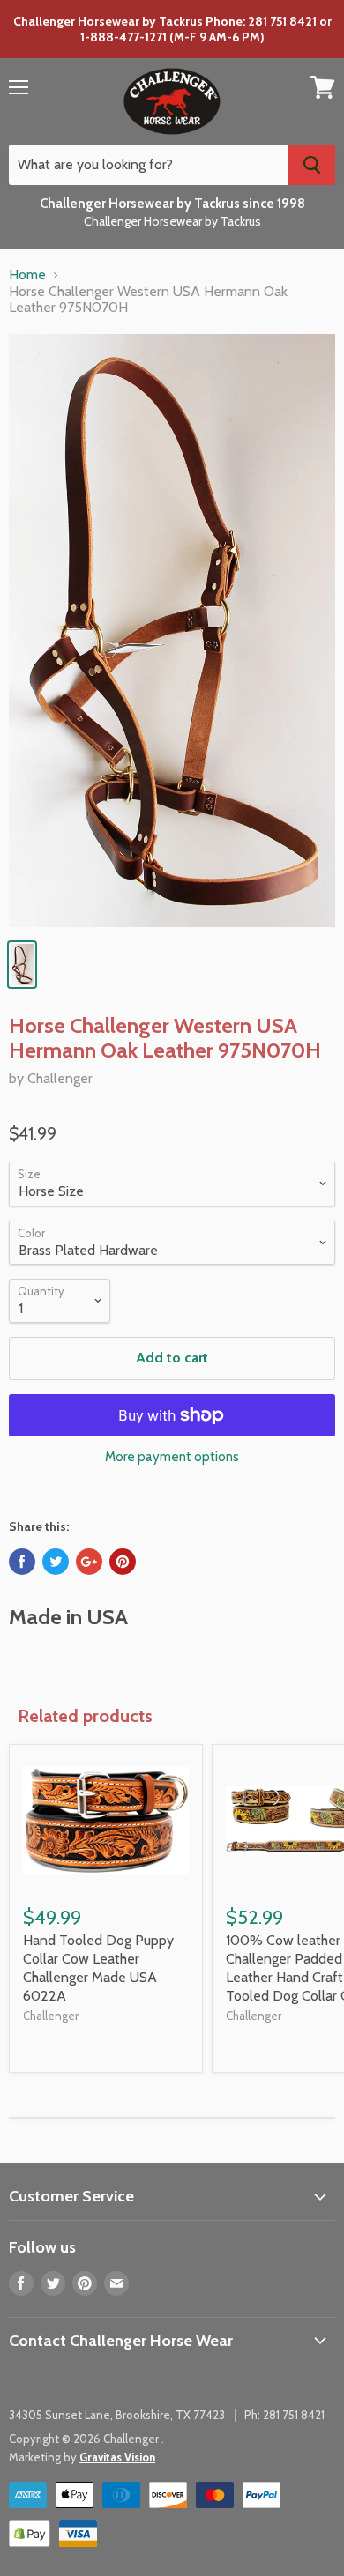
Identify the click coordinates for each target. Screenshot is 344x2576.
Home (27, 275)
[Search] (312, 165)
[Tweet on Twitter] (56, 1562)
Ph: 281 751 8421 (284, 2415)
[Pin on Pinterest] (123, 1562)
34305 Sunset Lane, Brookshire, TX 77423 (117, 2415)
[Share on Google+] (89, 1562)
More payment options (172, 1457)
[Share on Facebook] (22, 1562)
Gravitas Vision (117, 2457)
